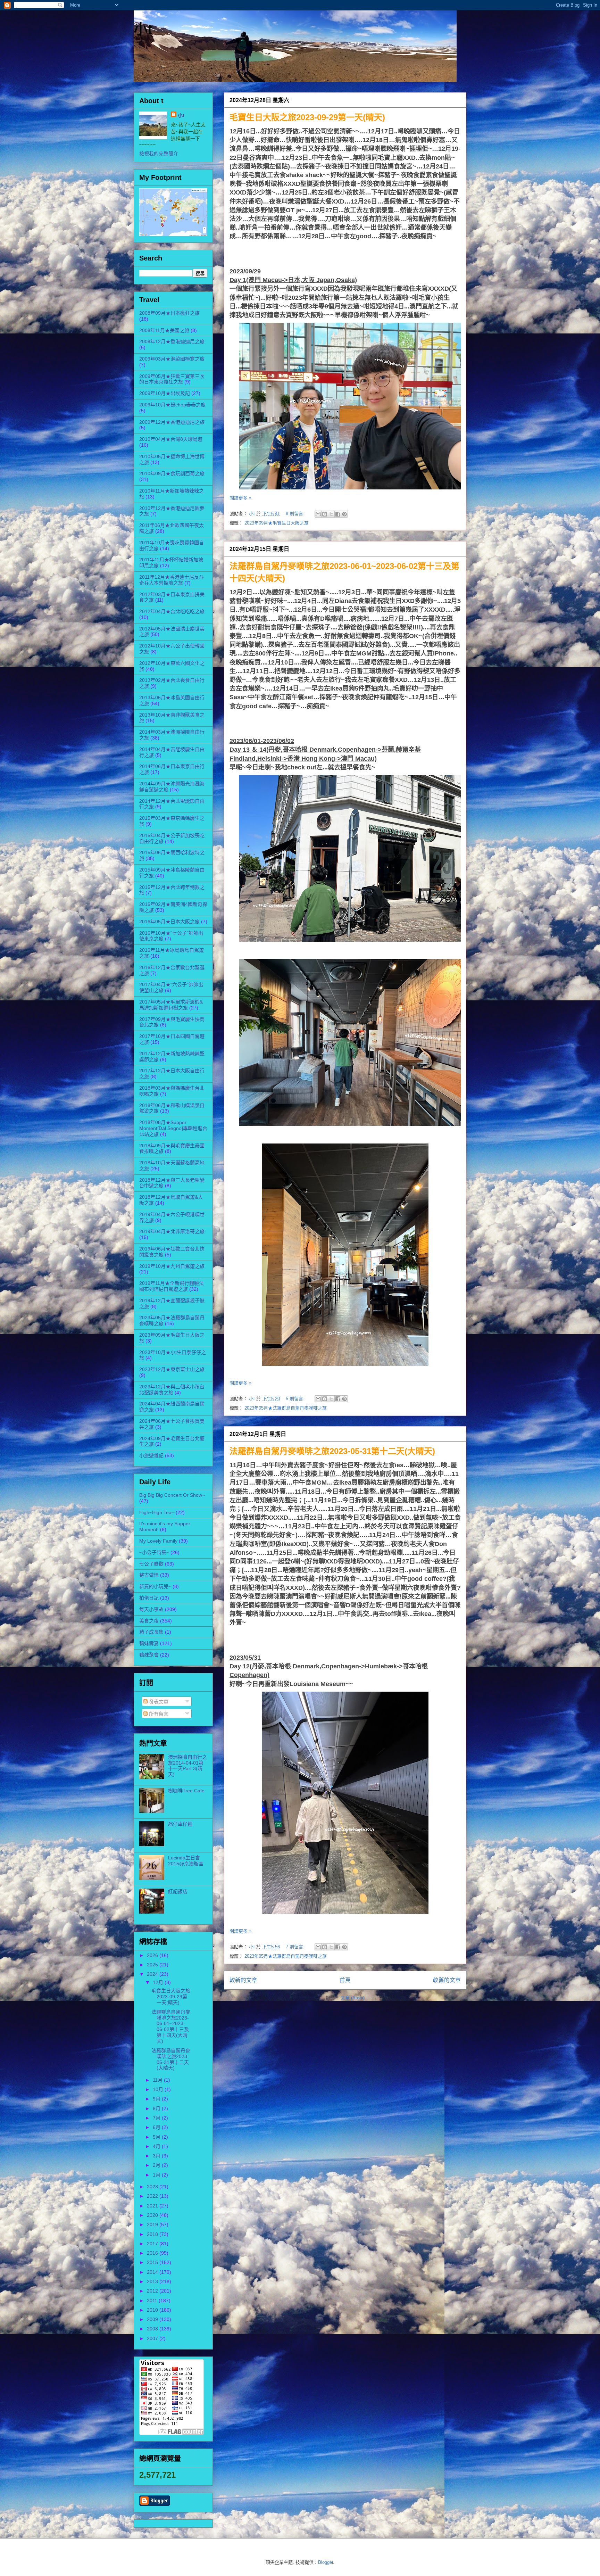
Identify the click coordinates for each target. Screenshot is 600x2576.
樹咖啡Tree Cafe (186, 1791)
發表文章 (158, 1702)
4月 (157, 2146)
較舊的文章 (447, 1980)
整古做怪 (149, 1575)
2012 (153, 2291)
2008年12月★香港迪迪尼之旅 (172, 341)
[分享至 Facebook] (338, 514)
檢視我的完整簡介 (159, 154)
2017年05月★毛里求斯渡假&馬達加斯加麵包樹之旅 (171, 1005)
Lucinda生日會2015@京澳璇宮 (186, 1861)
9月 (157, 2099)
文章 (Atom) (353, 1998)
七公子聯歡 (151, 1564)
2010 (153, 2310)
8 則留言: (296, 514)
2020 (153, 2215)
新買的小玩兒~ (155, 1586)
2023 (153, 2187)
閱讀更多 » (240, 498)
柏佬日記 (149, 1598)
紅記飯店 (178, 1891)
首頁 (345, 1980)
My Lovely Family (158, 1541)
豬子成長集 (151, 1632)
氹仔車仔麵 (180, 1824)
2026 (153, 1955)
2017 (153, 2244)
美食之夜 (149, 1621)
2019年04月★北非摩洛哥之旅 (172, 1231)
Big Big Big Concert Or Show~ (172, 1495)
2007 (153, 2338)
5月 (157, 2137)
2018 (153, 2234)
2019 (153, 2224)
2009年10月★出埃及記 (165, 393)
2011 (153, 2301)
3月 (157, 2156)
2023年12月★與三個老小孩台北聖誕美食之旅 (172, 1390)
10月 (159, 2089)
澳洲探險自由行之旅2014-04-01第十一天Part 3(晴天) (187, 1766)
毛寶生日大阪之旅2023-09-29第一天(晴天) (307, 117)
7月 (157, 2118)
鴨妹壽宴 (149, 1643)
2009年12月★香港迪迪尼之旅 (172, 422)
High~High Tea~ (157, 1512)
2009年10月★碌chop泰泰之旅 (172, 405)
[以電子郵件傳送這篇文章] (318, 514)
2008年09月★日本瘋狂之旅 (169, 313)
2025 (153, 1965)
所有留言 (158, 1714)
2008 (153, 2329)
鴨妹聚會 (149, 1655)
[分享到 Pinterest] (344, 514)
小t (143, 29)
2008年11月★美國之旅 (164, 330)
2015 (153, 2262)
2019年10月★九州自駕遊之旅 (172, 1266)
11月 (158, 2080)
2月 (157, 2165)
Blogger (326, 2562)
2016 (153, 2253)
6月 (157, 2127)
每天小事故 (151, 1609)
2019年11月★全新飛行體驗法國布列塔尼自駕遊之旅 (172, 1286)
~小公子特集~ (154, 1552)
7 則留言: (296, 1947)
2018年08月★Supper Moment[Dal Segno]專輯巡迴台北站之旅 (173, 1128)
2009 (153, 2319)
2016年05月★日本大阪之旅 (169, 922)
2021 (153, 2206)
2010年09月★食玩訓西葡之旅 (172, 473)
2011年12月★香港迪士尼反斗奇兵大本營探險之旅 (172, 580)
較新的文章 (243, 1980)
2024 (153, 1974)
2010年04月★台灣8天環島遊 (171, 439)
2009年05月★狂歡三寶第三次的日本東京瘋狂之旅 (172, 379)
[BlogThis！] (325, 514)
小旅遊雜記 (151, 1455)
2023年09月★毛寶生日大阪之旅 (277, 523)
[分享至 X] (331, 514)
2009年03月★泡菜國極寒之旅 (172, 359)
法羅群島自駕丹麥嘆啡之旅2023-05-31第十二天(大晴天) (332, 1451)
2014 (153, 2272)
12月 (159, 1982)
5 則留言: (296, 1399)
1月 (157, 2175)
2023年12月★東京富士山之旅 (172, 1369)
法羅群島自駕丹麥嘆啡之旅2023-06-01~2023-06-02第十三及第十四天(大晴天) (171, 2026)
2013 (153, 2281)
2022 (153, 2196)
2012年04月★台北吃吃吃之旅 (172, 611)
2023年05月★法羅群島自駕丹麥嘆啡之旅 (286, 1408)
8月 (157, 2108)
